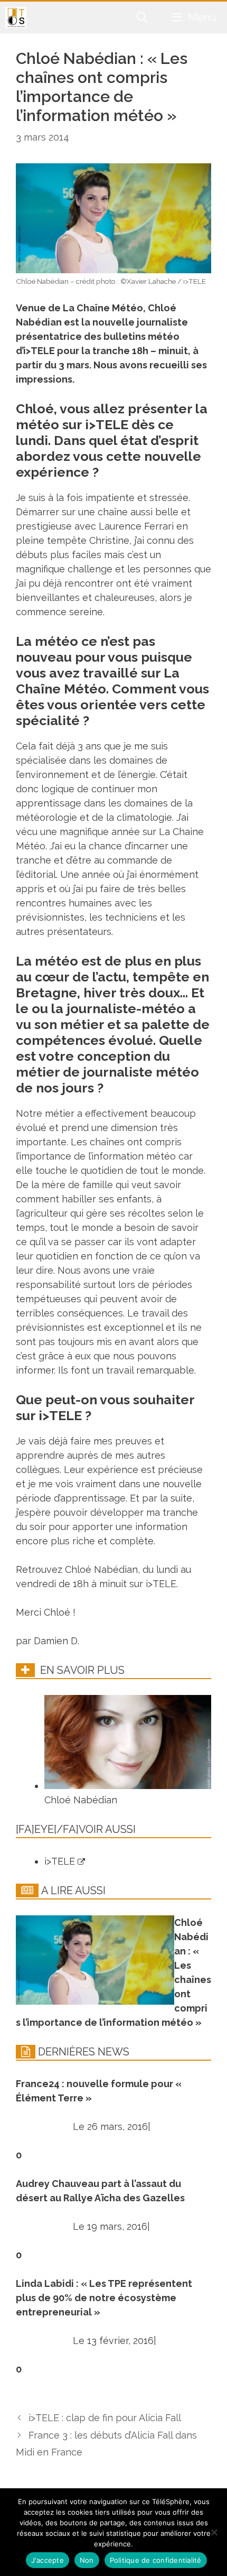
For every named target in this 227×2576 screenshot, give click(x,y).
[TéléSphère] (16, 17)
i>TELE (61, 1861)
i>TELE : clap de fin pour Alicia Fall (105, 2418)
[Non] (214, 2532)
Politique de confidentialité (156, 2560)
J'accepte (48, 2560)
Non (87, 2560)
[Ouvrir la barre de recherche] (143, 17)
